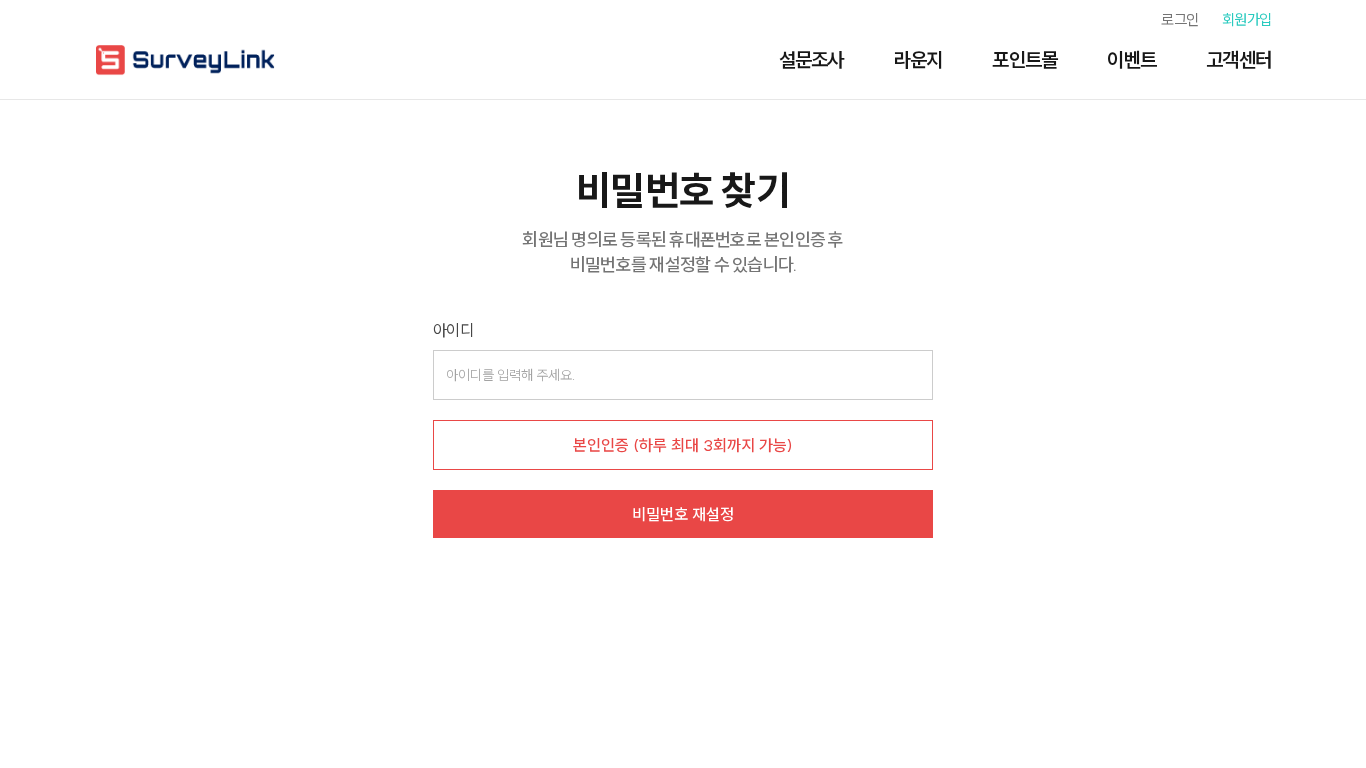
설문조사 (811, 60)
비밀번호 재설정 (683, 514)
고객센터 (1238, 60)
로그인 (1179, 19)
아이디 (453, 330)
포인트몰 (1024, 60)
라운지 (918, 60)
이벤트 (1131, 60)
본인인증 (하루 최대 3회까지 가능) (683, 445)
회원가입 (1246, 19)
